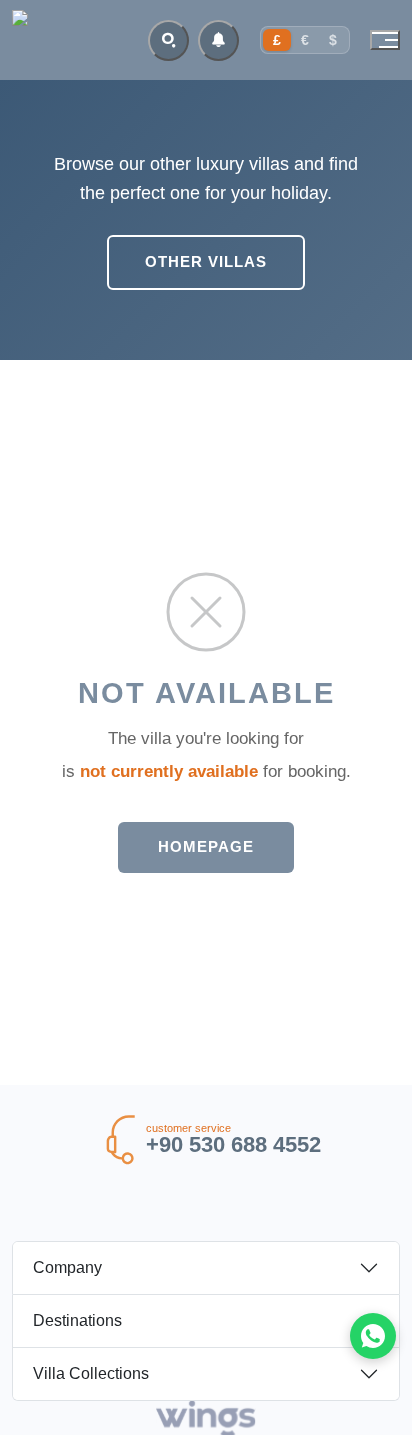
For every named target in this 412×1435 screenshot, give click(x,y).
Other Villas (206, 261)
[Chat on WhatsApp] (373, 1336)
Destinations (77, 1320)
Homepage (206, 846)
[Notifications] (218, 40)
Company (67, 1267)
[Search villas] (168, 40)
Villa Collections (91, 1373)
